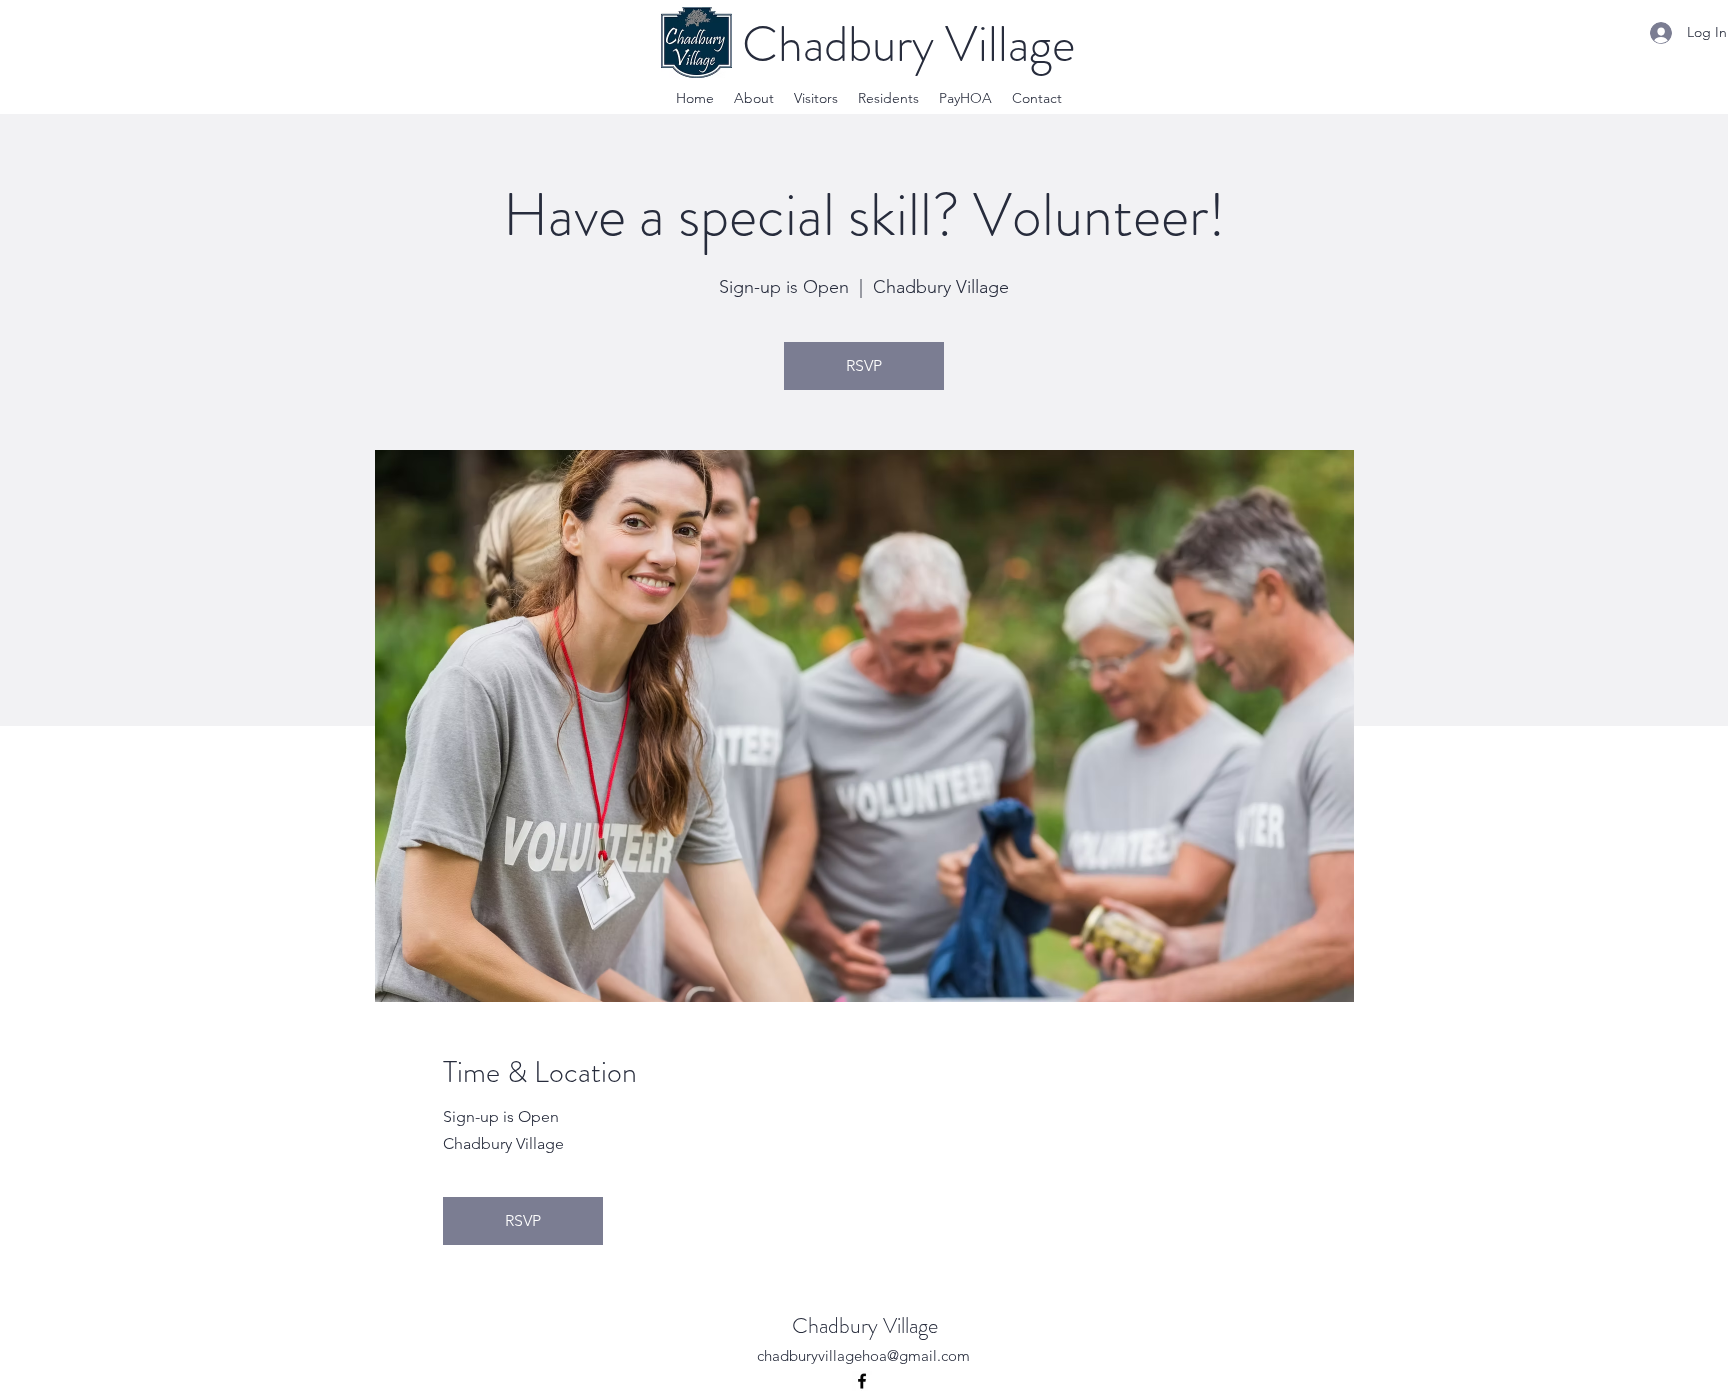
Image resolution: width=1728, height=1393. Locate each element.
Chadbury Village (865, 1325)
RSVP (864, 365)
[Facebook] (862, 1381)
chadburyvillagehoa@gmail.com (863, 1355)
